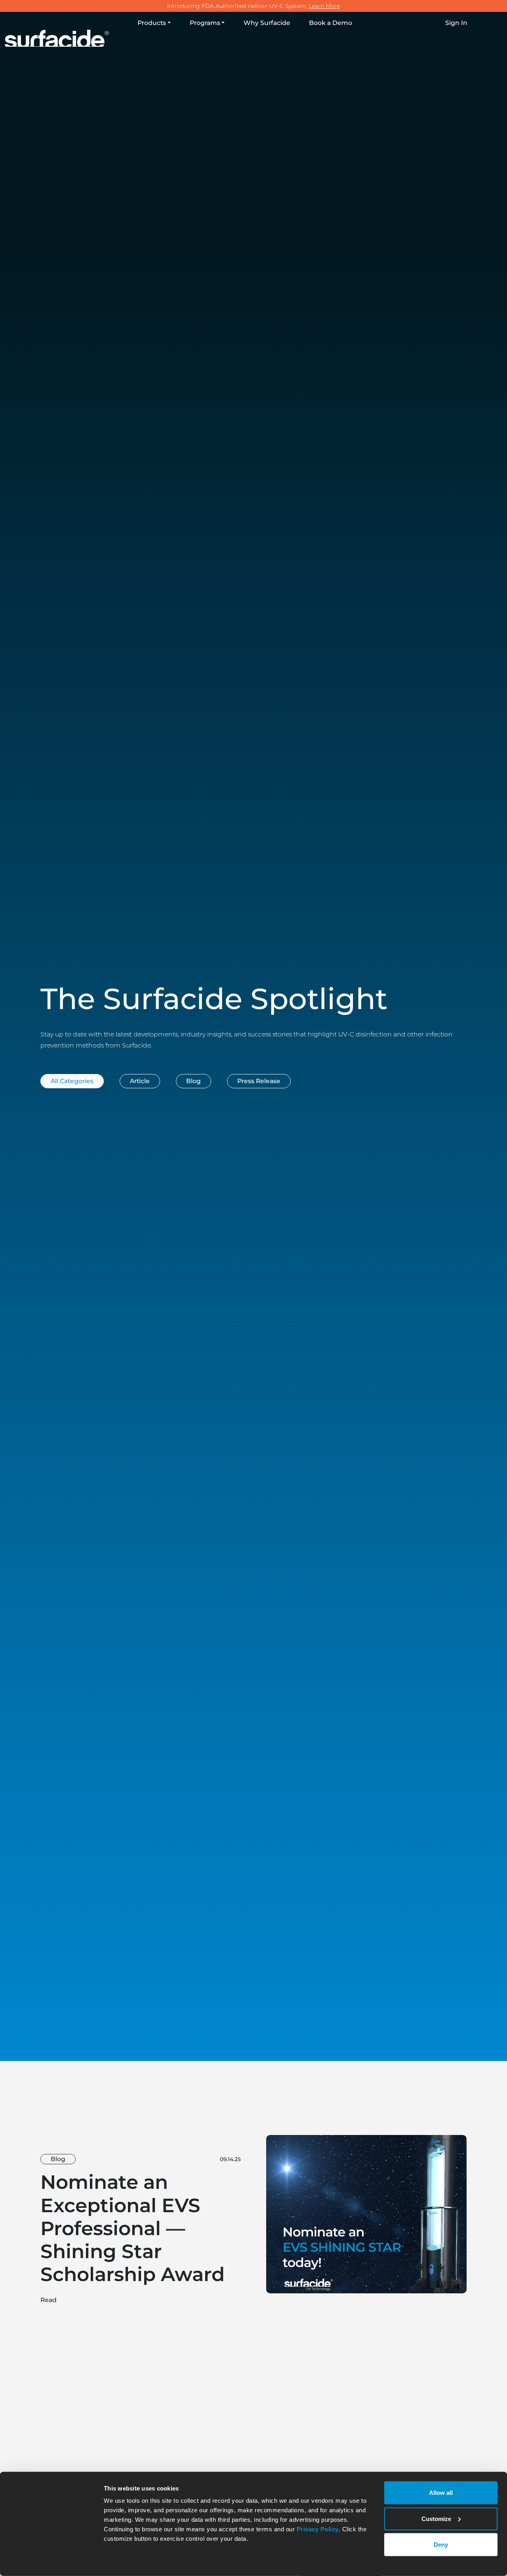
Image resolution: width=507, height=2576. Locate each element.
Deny (441, 2545)
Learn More (324, 6)
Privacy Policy (318, 2529)
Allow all (441, 2493)
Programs (205, 23)
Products (152, 23)
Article (140, 1081)
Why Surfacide (267, 23)
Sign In (456, 23)
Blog (193, 1081)
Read (49, 2300)
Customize (436, 2518)
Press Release (259, 1081)
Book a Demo (331, 23)
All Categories (72, 1081)
